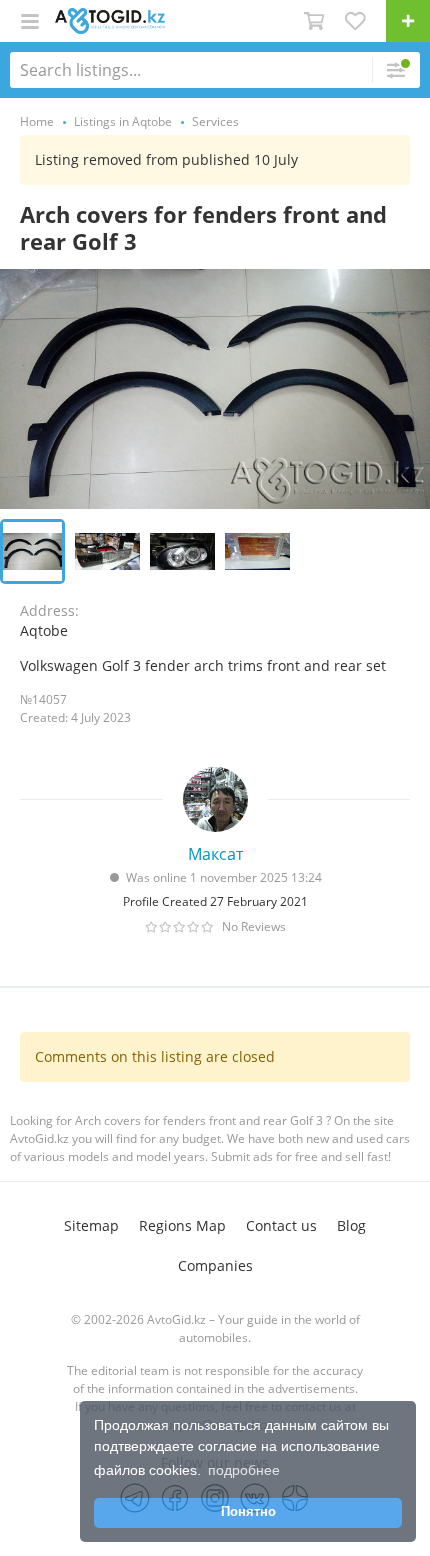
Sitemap (91, 1225)
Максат (215, 854)
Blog (351, 1225)
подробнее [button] (244, 1470)
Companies (215, 1265)
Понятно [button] (248, 1512)
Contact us (281, 1225)
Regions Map (182, 1225)
